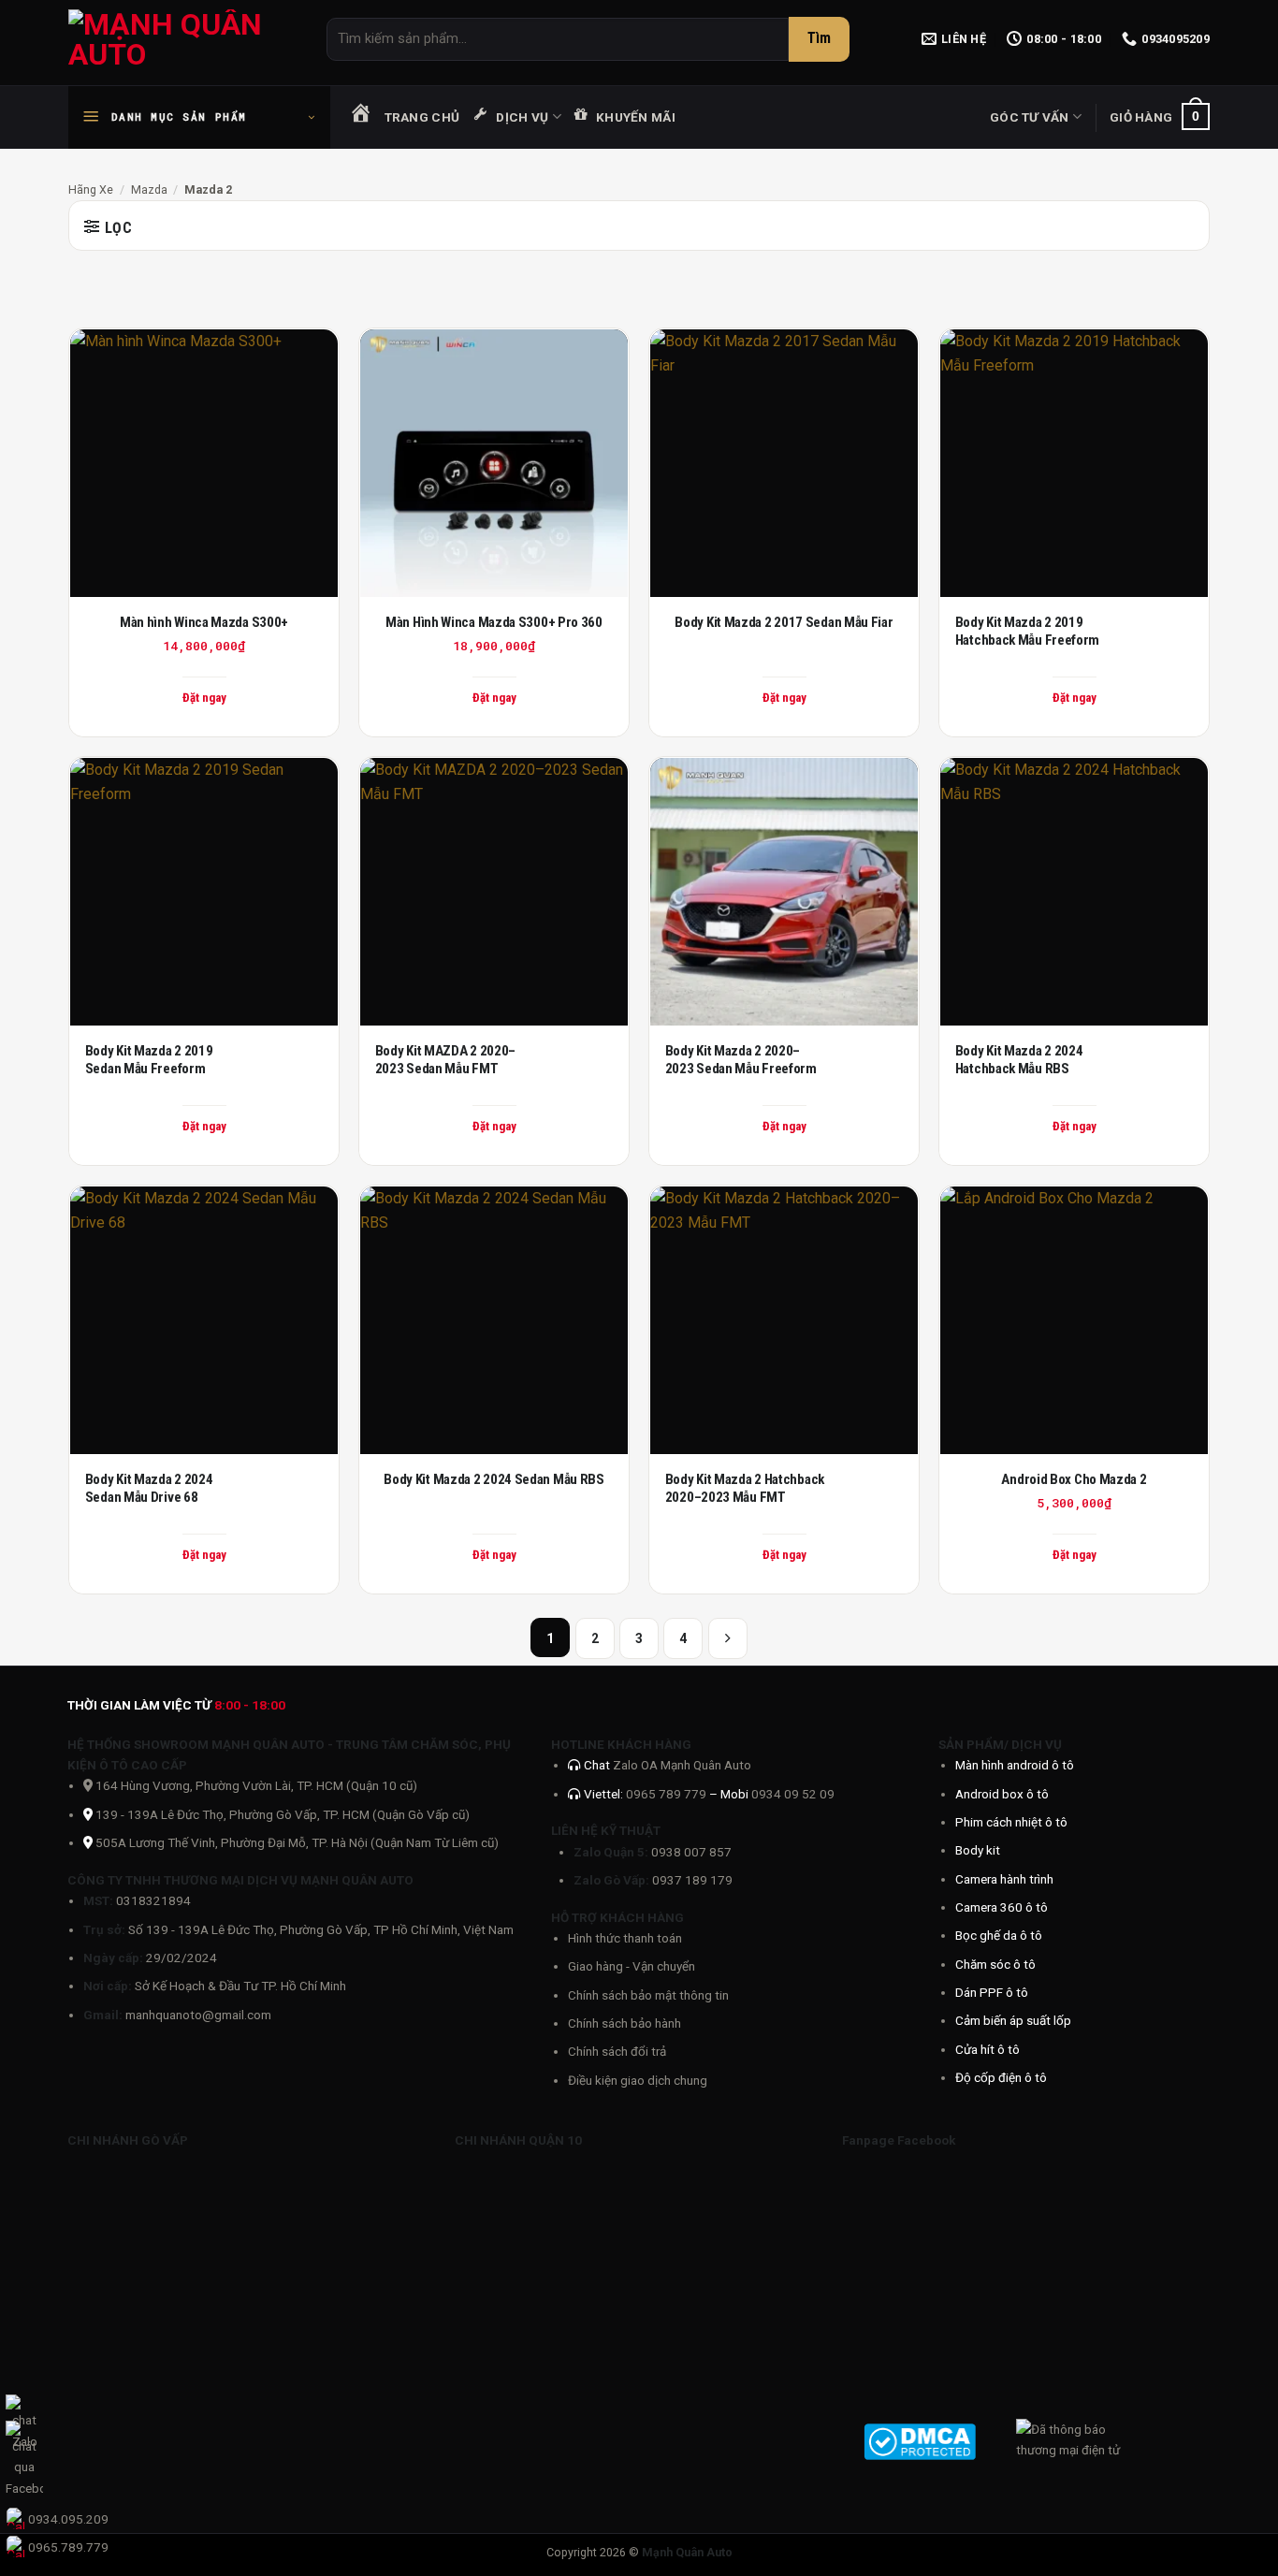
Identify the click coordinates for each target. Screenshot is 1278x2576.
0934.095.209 (68, 2519)
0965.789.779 (68, 2547)
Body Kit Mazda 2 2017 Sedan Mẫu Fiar (784, 622)
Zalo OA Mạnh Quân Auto (682, 1765)
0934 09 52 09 (793, 1794)
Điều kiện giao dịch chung (638, 2080)
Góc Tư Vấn (1030, 117)
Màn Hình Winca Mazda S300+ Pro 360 (494, 622)
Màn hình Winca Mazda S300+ (204, 622)
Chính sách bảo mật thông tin (648, 1995)
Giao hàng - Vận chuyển (632, 1966)
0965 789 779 (668, 1794)
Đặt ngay (784, 698)
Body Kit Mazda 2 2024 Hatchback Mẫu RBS (1019, 1060)
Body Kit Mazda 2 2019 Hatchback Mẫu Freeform (1027, 632)
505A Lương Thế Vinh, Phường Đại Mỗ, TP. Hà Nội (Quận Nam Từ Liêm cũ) (297, 1842)
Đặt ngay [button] (204, 698)
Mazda (149, 189)
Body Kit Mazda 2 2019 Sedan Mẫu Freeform (149, 1060)
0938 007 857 (691, 1852)
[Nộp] (819, 39)
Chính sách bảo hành (624, 2023)
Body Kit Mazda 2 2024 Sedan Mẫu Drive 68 (149, 1489)
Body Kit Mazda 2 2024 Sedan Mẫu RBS (494, 1479)
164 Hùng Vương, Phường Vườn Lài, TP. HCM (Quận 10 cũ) (255, 1785)
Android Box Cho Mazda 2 (1074, 1479)
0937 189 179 (692, 1880)
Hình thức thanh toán (625, 1938)
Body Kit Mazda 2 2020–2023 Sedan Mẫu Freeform (741, 1060)
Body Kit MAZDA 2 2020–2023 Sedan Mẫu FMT (445, 1060)
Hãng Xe (91, 189)
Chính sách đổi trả (617, 2051)
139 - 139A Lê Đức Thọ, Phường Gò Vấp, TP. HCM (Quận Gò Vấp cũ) (283, 1814)
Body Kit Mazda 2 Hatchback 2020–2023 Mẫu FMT (745, 1489)
